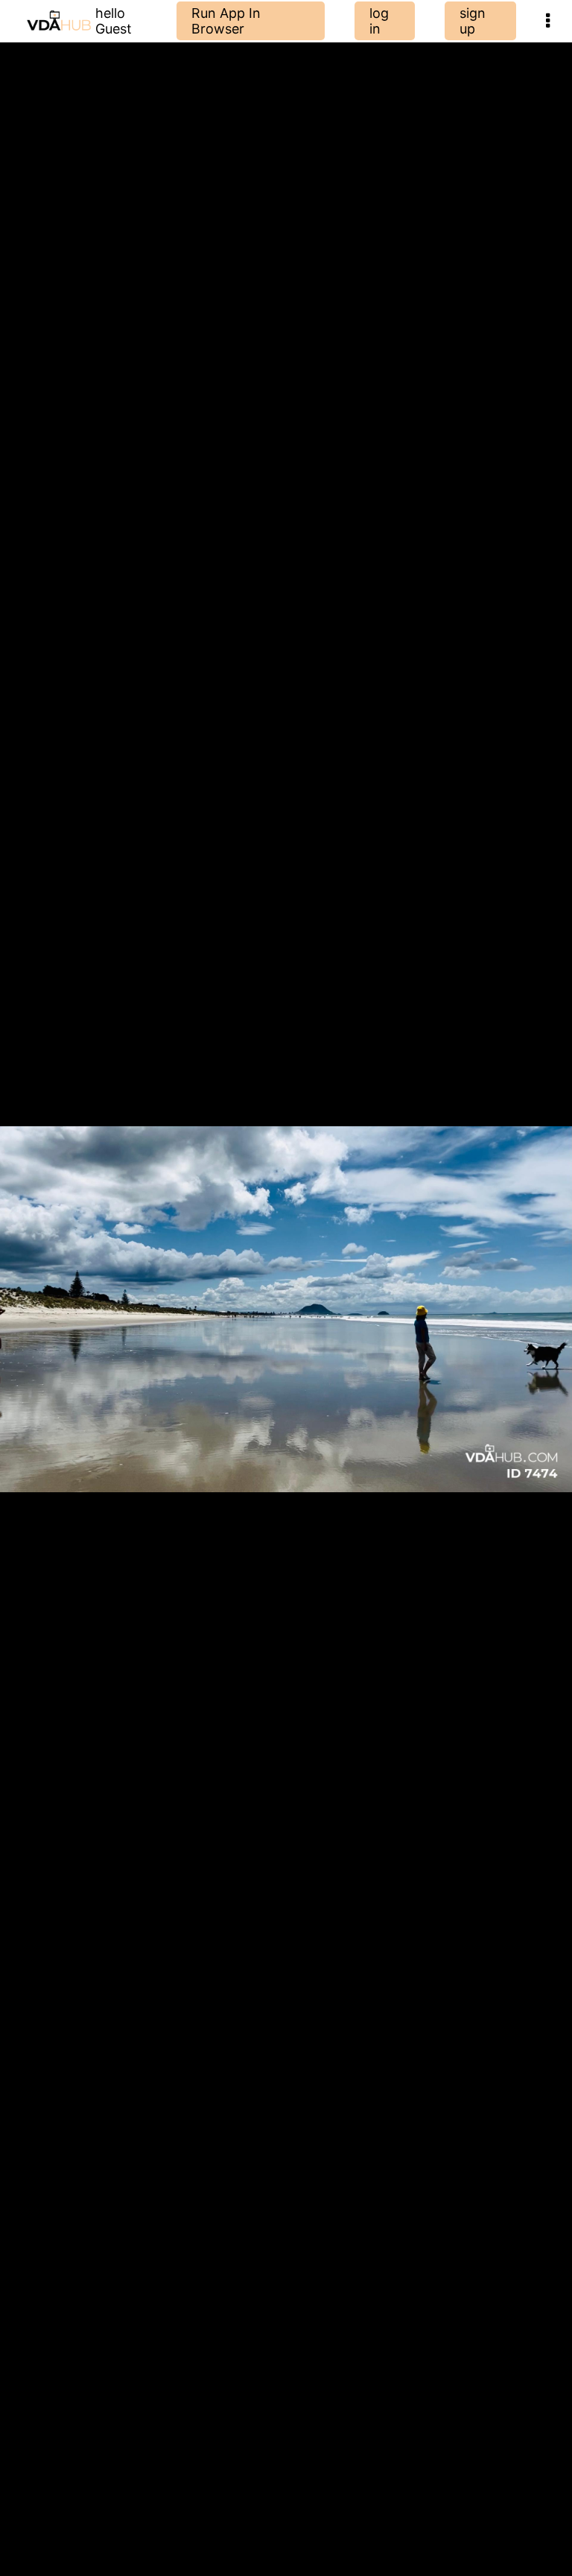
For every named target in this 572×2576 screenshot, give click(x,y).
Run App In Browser (226, 21)
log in (379, 21)
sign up (473, 21)
